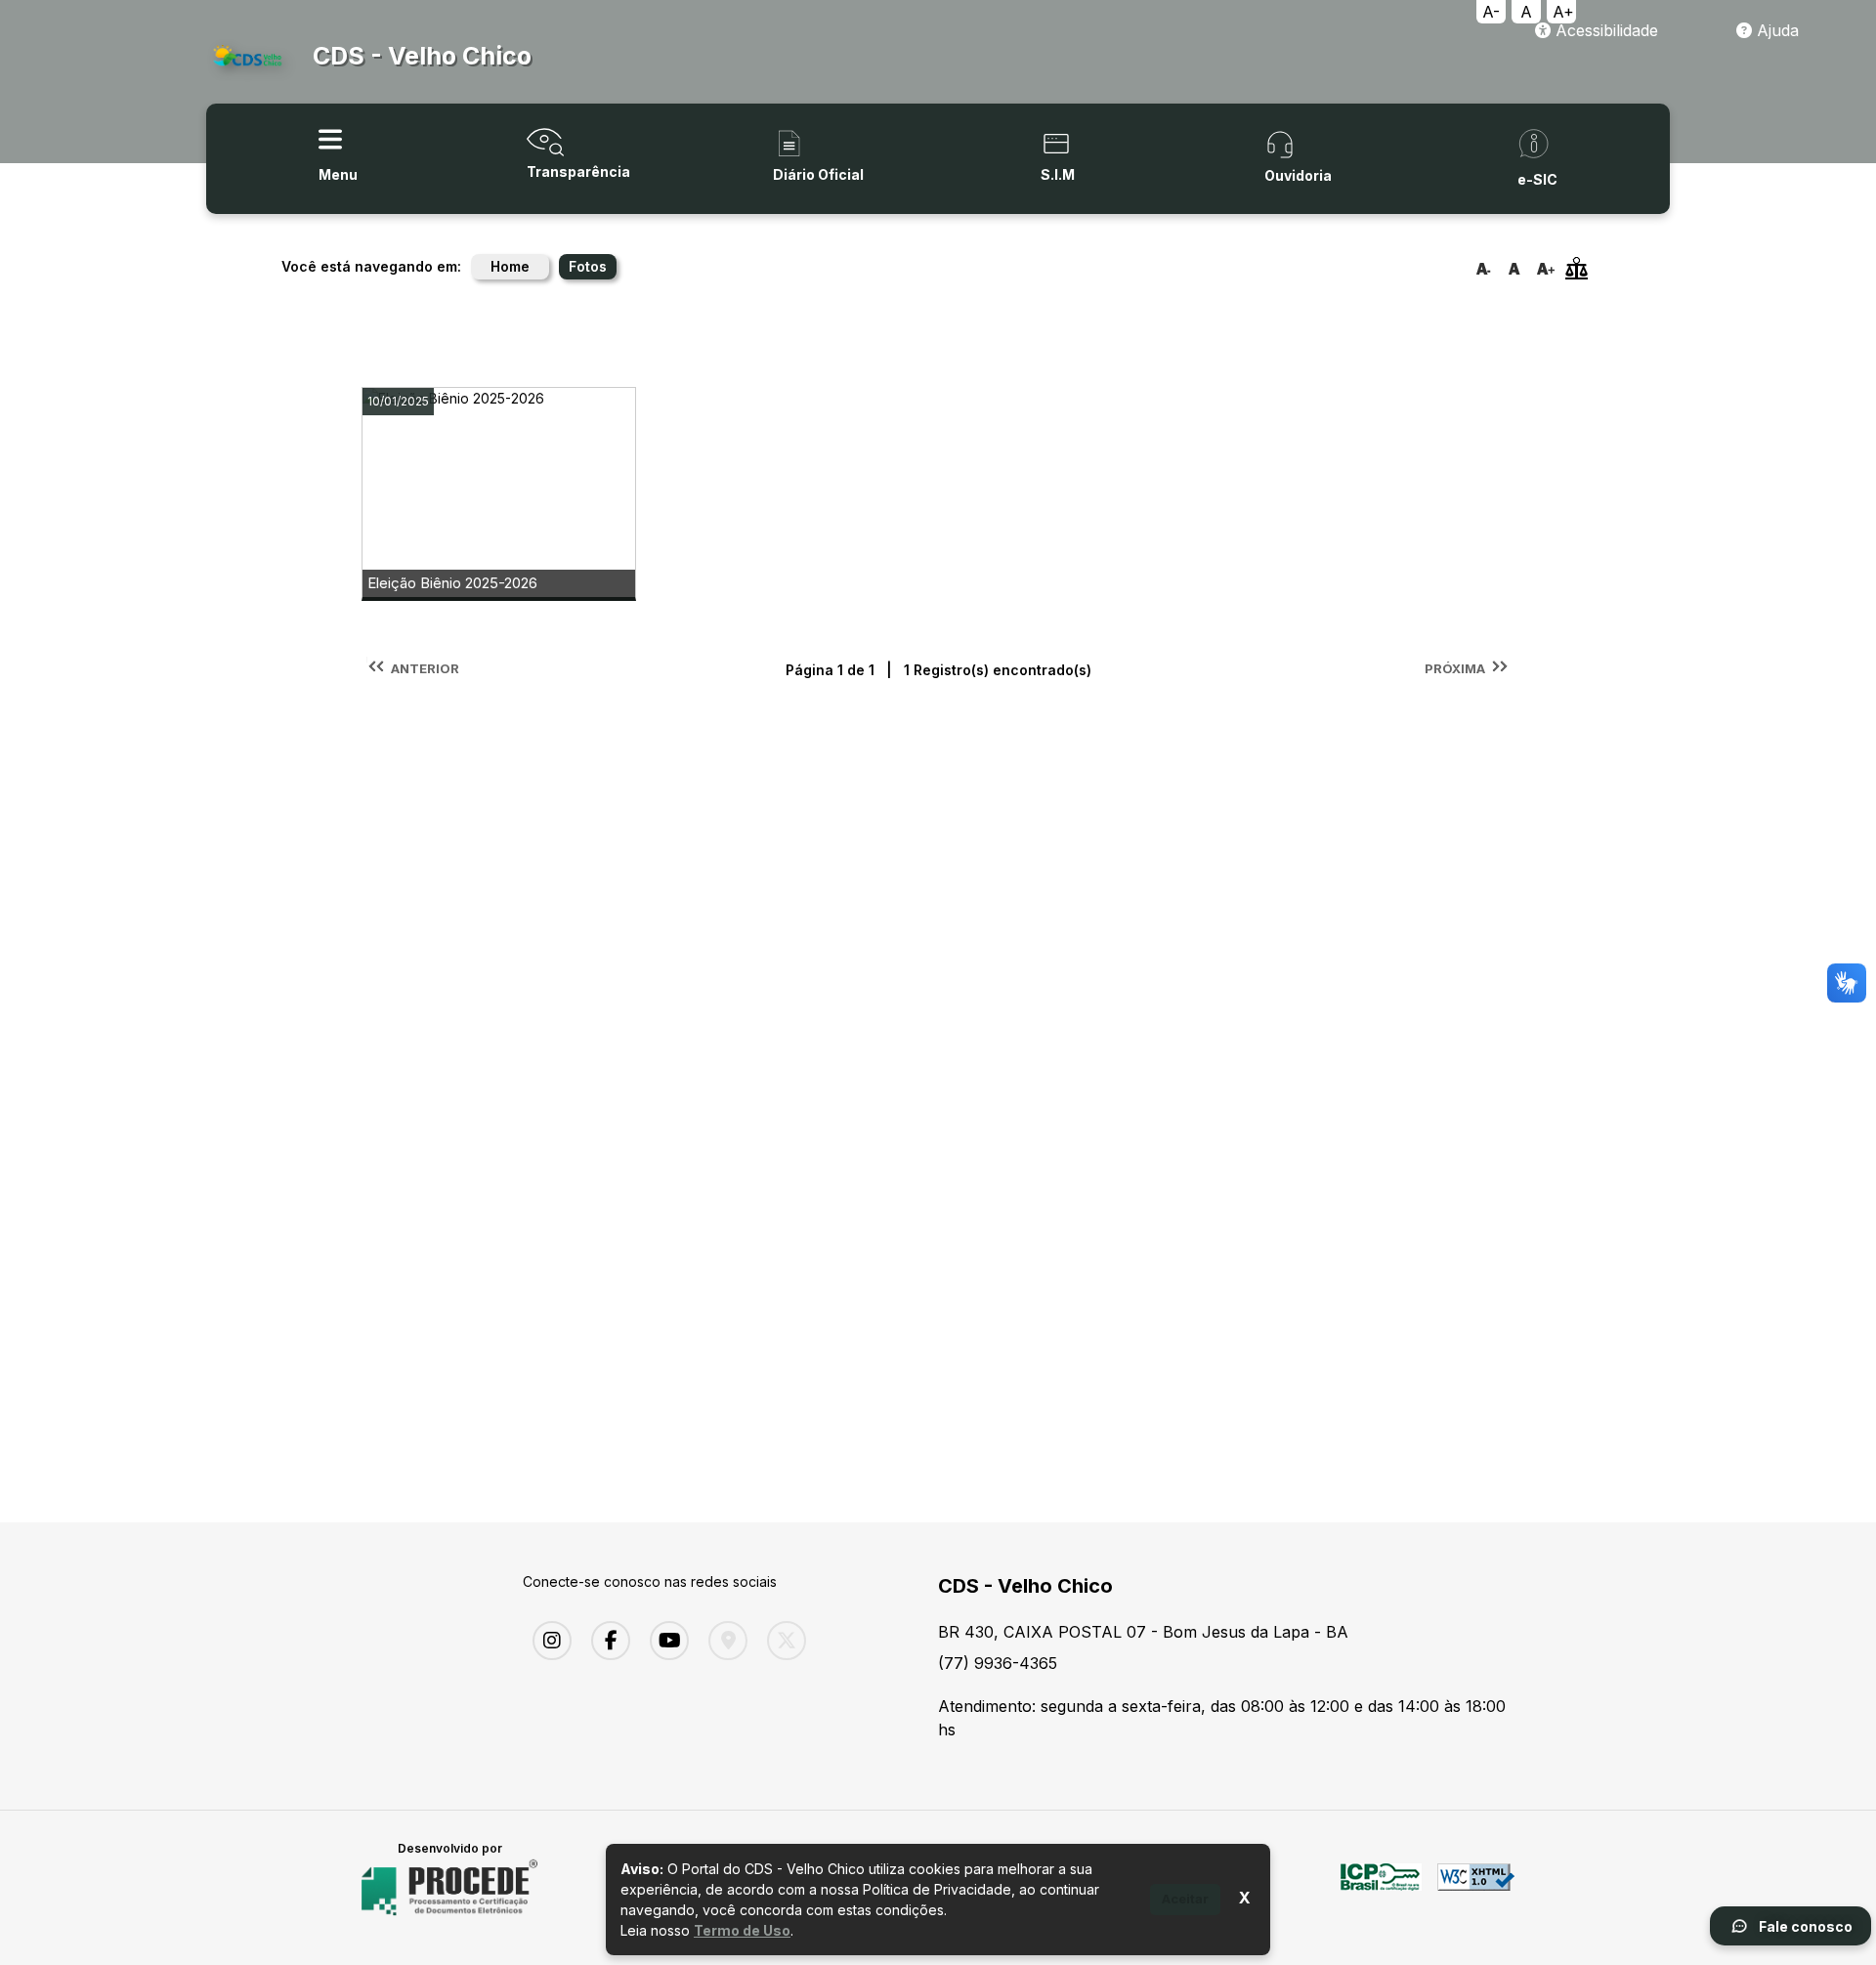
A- (1491, 12)
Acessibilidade (1604, 30)
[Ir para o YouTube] (664, 1641)
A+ (1563, 12)
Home (510, 266)
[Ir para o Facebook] (606, 1641)
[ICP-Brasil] (1381, 1888)
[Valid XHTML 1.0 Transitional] (1476, 1888)
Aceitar (1185, 1899)
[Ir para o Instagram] (547, 1641)
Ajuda (1775, 30)
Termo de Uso (742, 1930)
